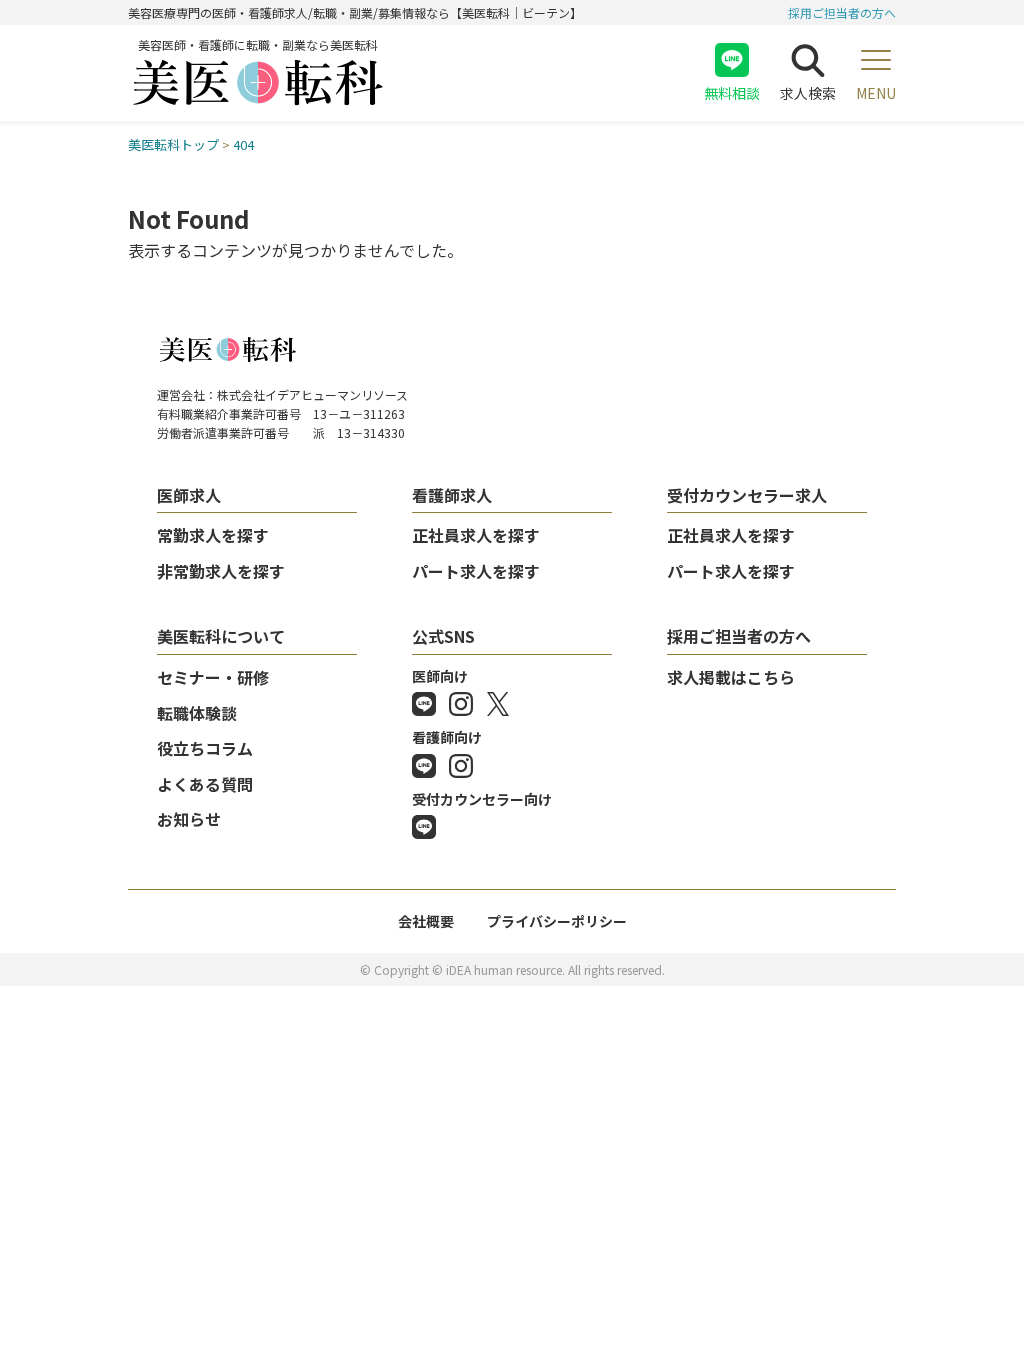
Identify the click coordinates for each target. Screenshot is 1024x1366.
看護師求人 (452, 495)
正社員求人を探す (476, 535)
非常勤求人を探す (221, 571)
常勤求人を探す (213, 535)
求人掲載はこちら (731, 677)
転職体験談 (197, 713)
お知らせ (189, 819)
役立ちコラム (205, 748)
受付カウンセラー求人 (747, 495)
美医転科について (221, 636)
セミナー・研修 (213, 677)
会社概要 (426, 921)
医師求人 (189, 495)
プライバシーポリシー (557, 921)
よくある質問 (205, 784)
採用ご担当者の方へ (842, 12)
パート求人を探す (476, 571)
